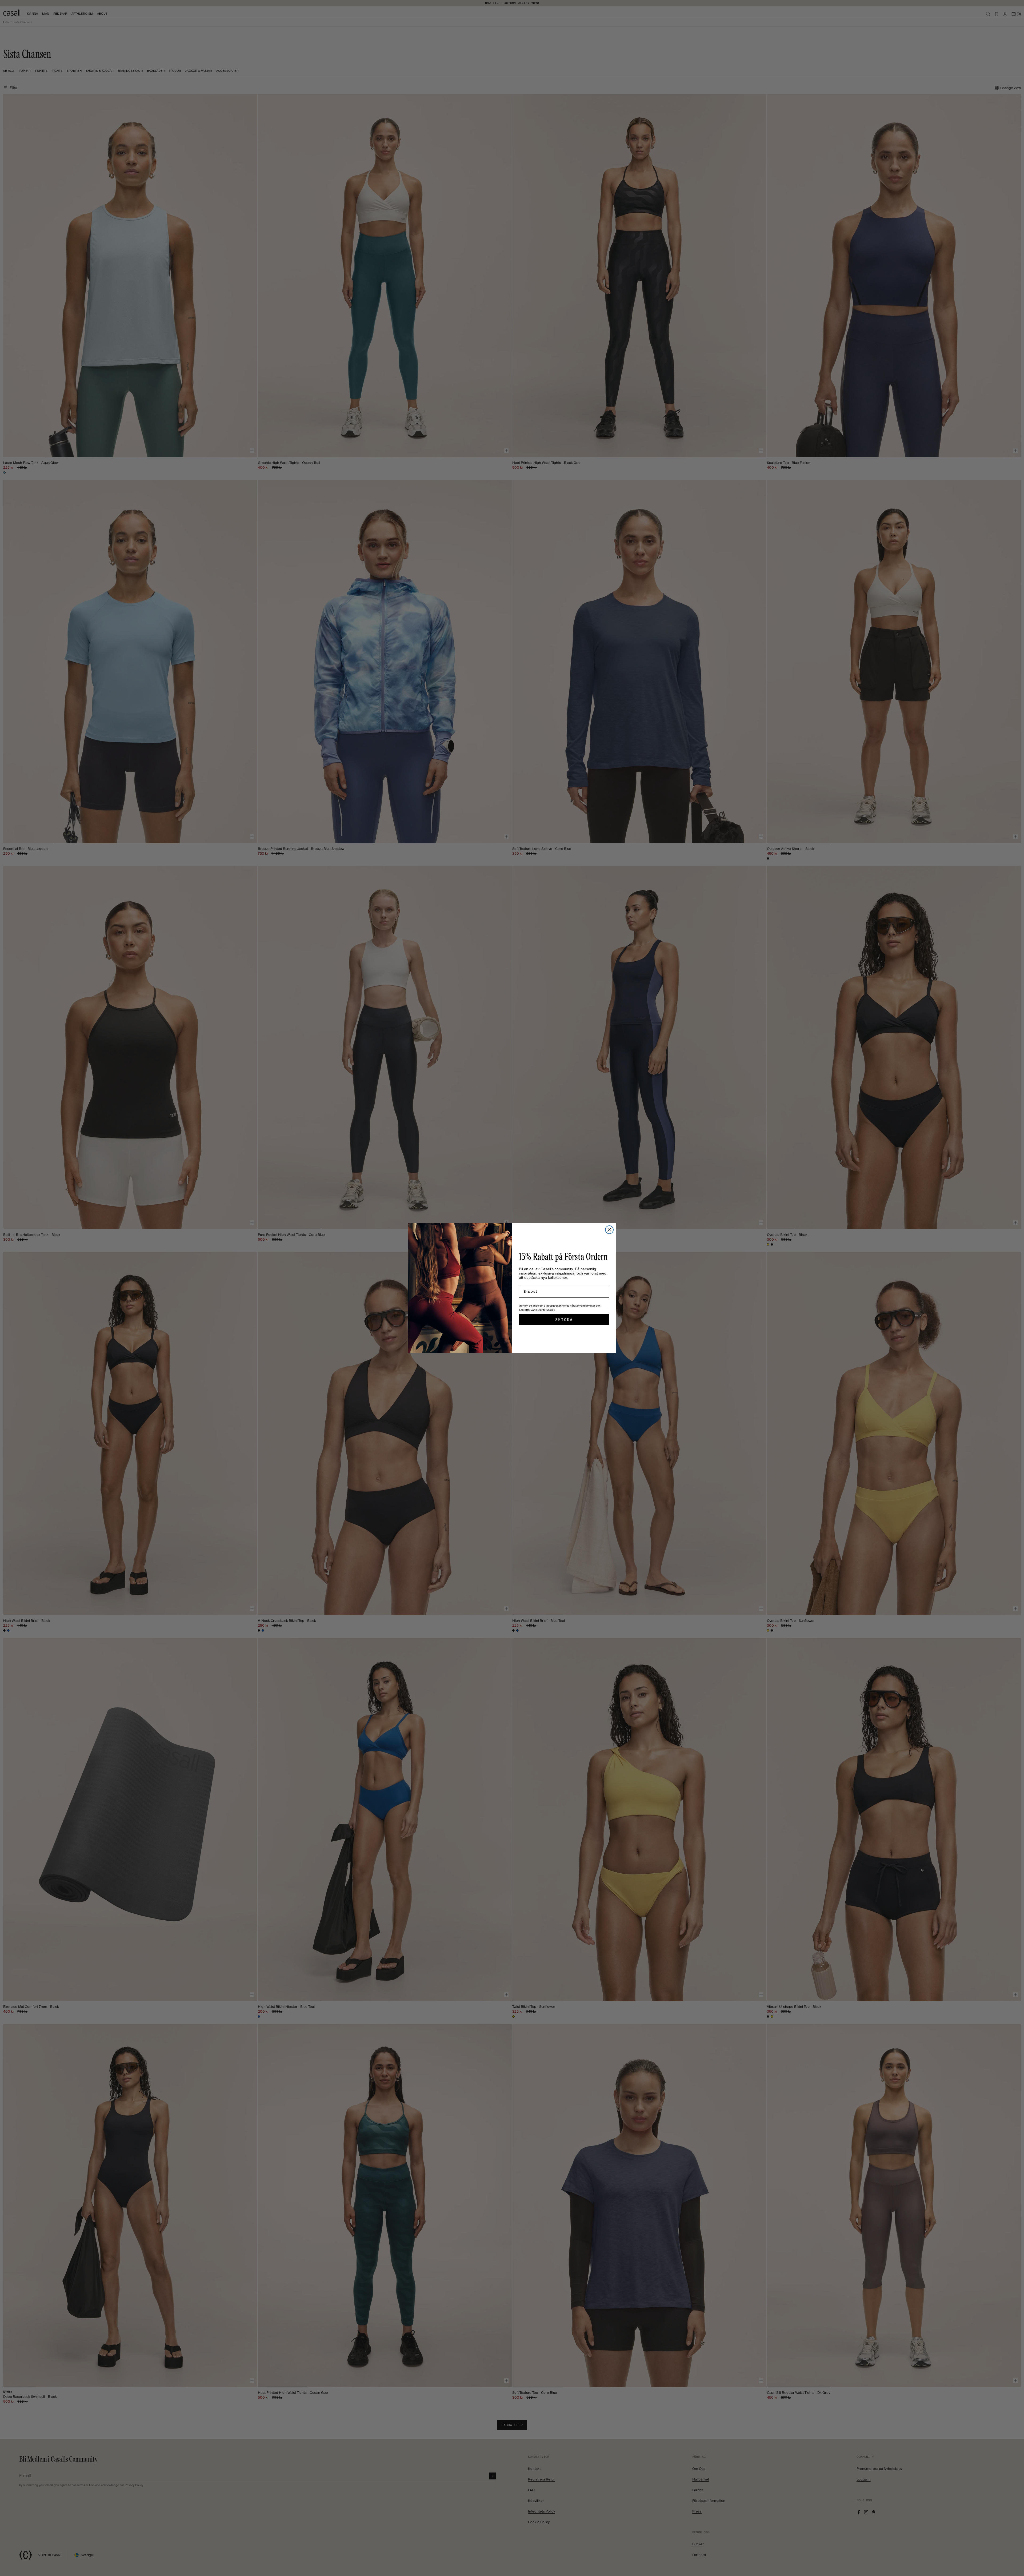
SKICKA (564, 1320)
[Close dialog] (609, 1230)
